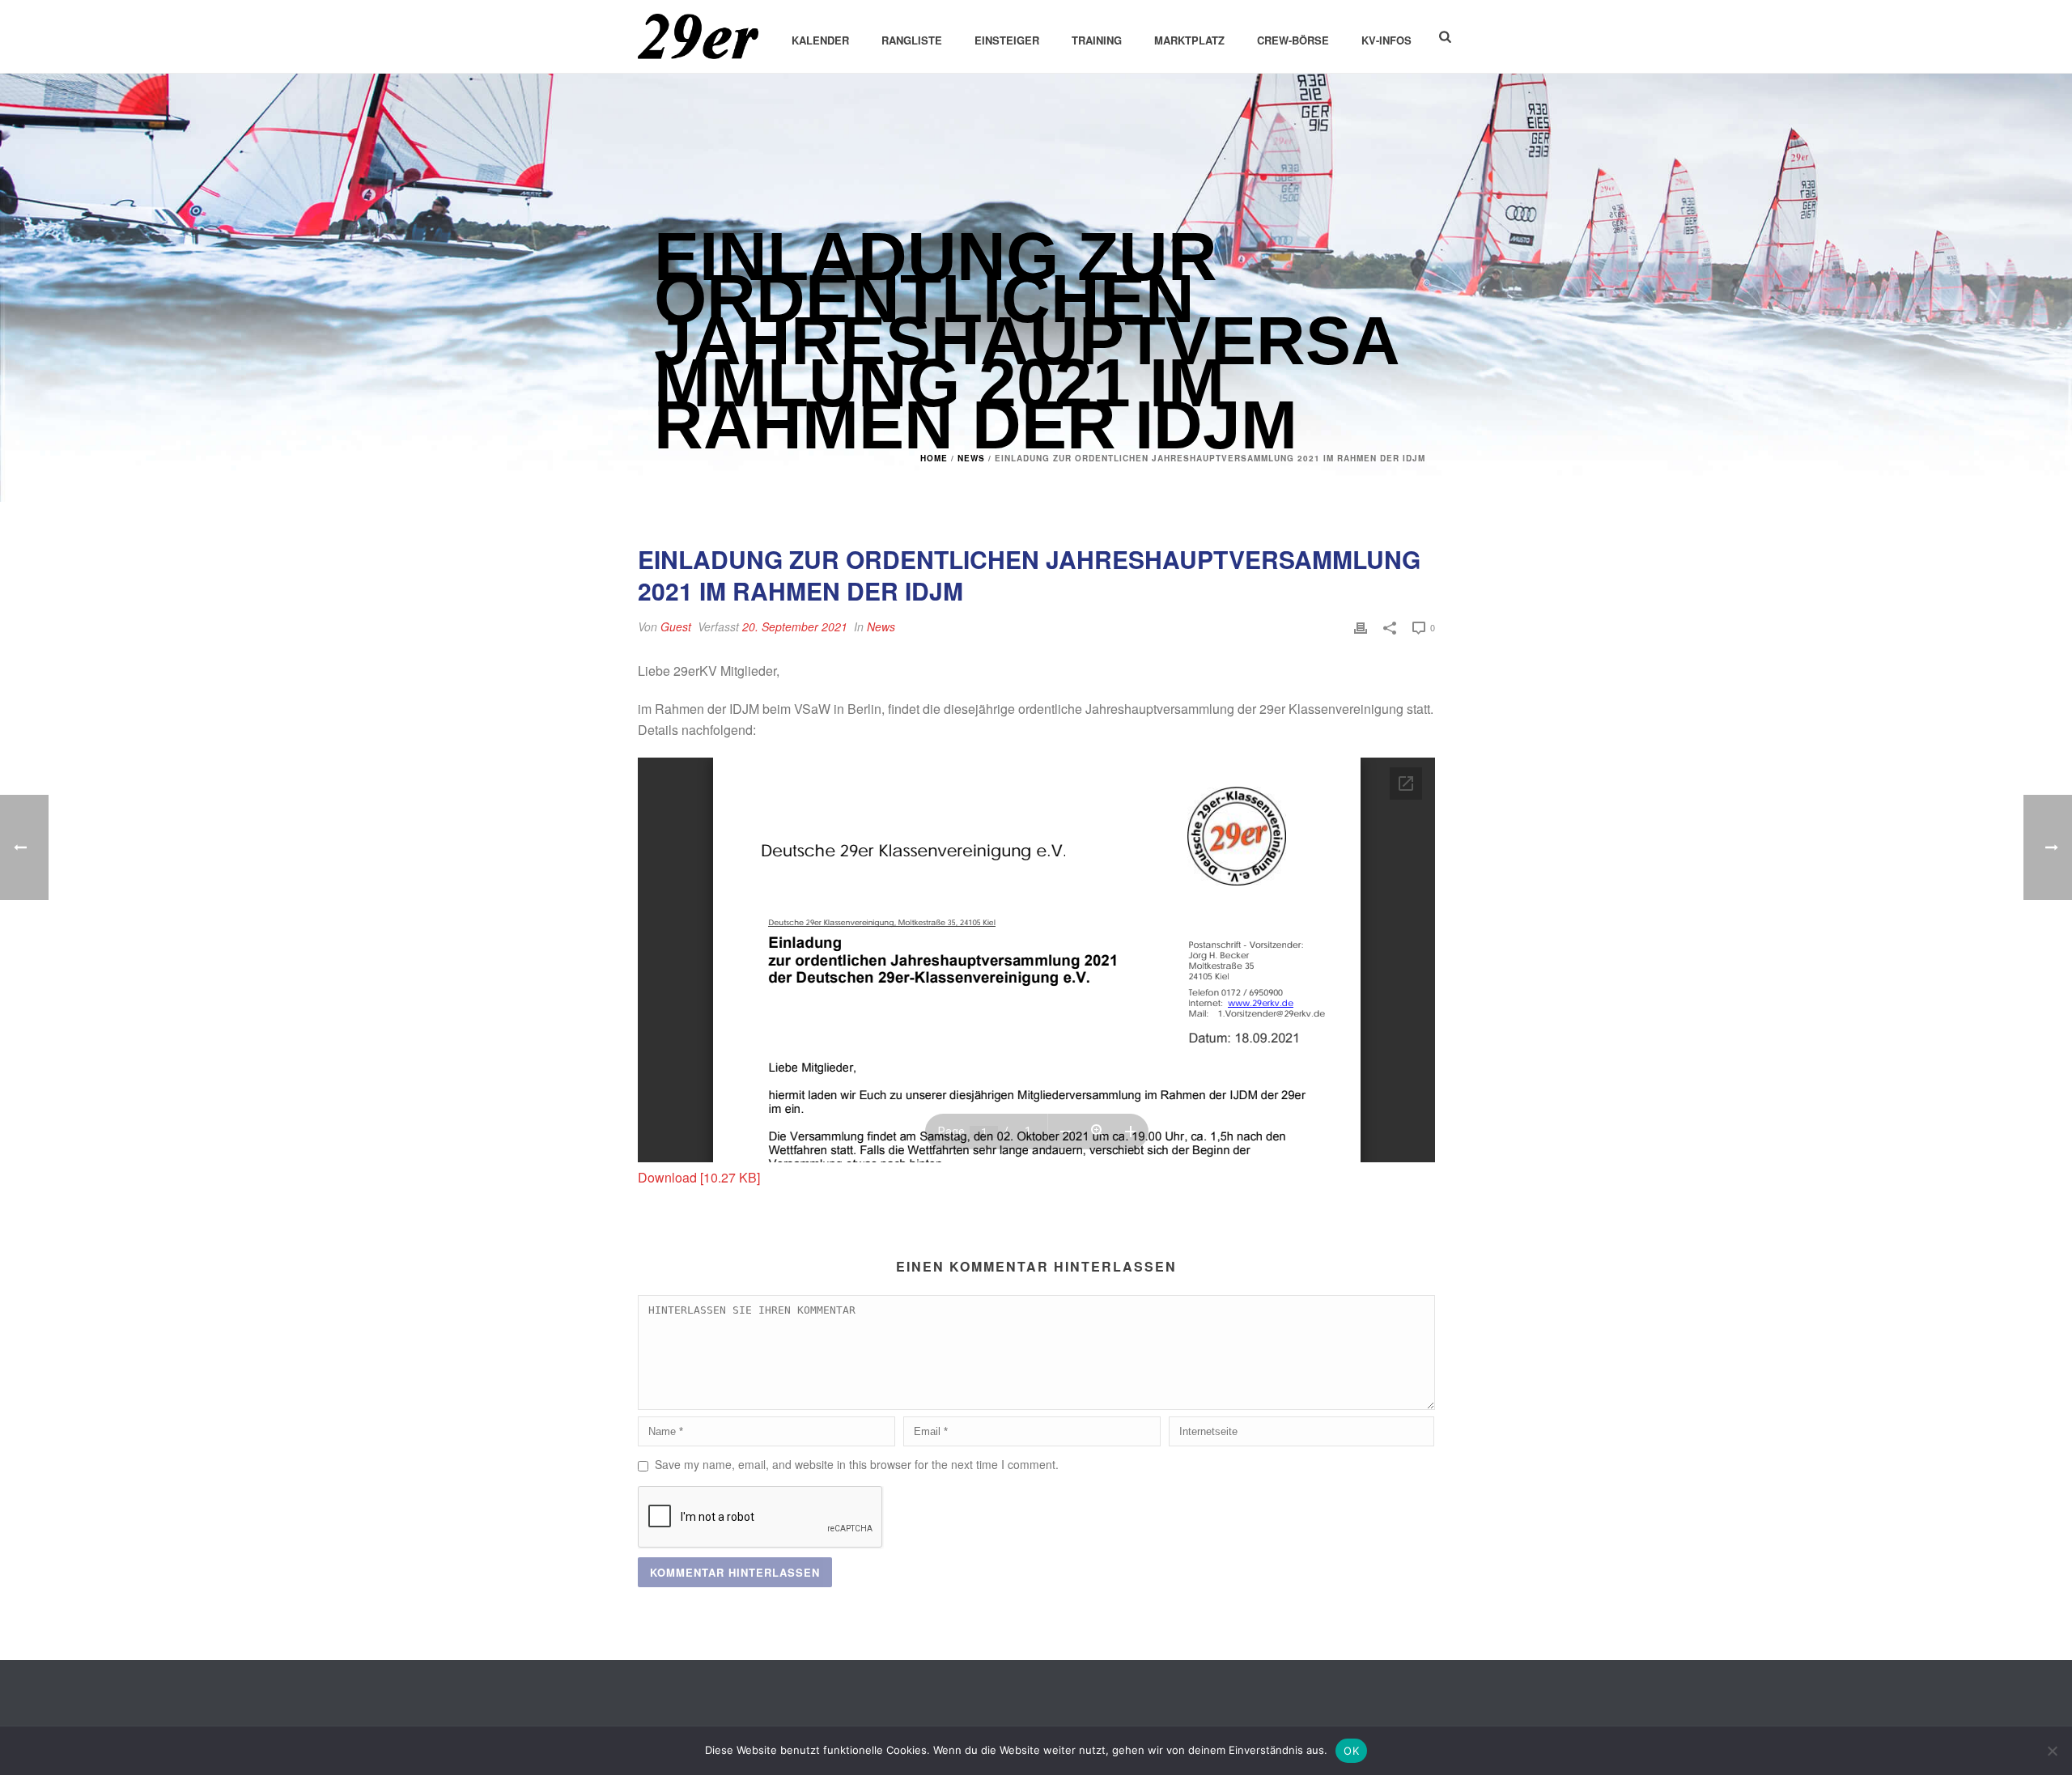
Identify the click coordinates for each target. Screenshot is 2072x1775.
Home (934, 458)
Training (1097, 40)
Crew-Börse (1293, 40)
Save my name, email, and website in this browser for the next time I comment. (857, 1464)
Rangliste (912, 40)
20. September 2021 (795, 626)
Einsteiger (1007, 40)
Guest (676, 626)
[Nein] (2052, 1751)
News (971, 458)
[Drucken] (1361, 627)
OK (1351, 1751)
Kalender (820, 40)
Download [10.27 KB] (699, 1177)
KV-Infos (1386, 40)
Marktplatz (1189, 40)
